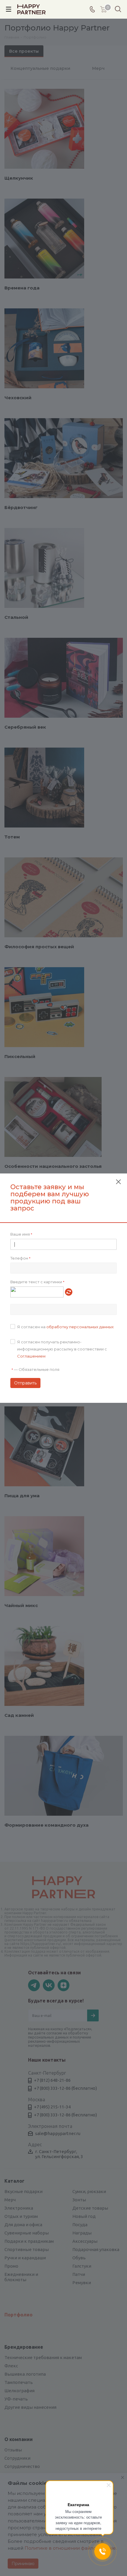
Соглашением (31, 1356)
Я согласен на (65, 1327)
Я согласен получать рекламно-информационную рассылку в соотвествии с (62, 1349)
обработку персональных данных (80, 1327)
